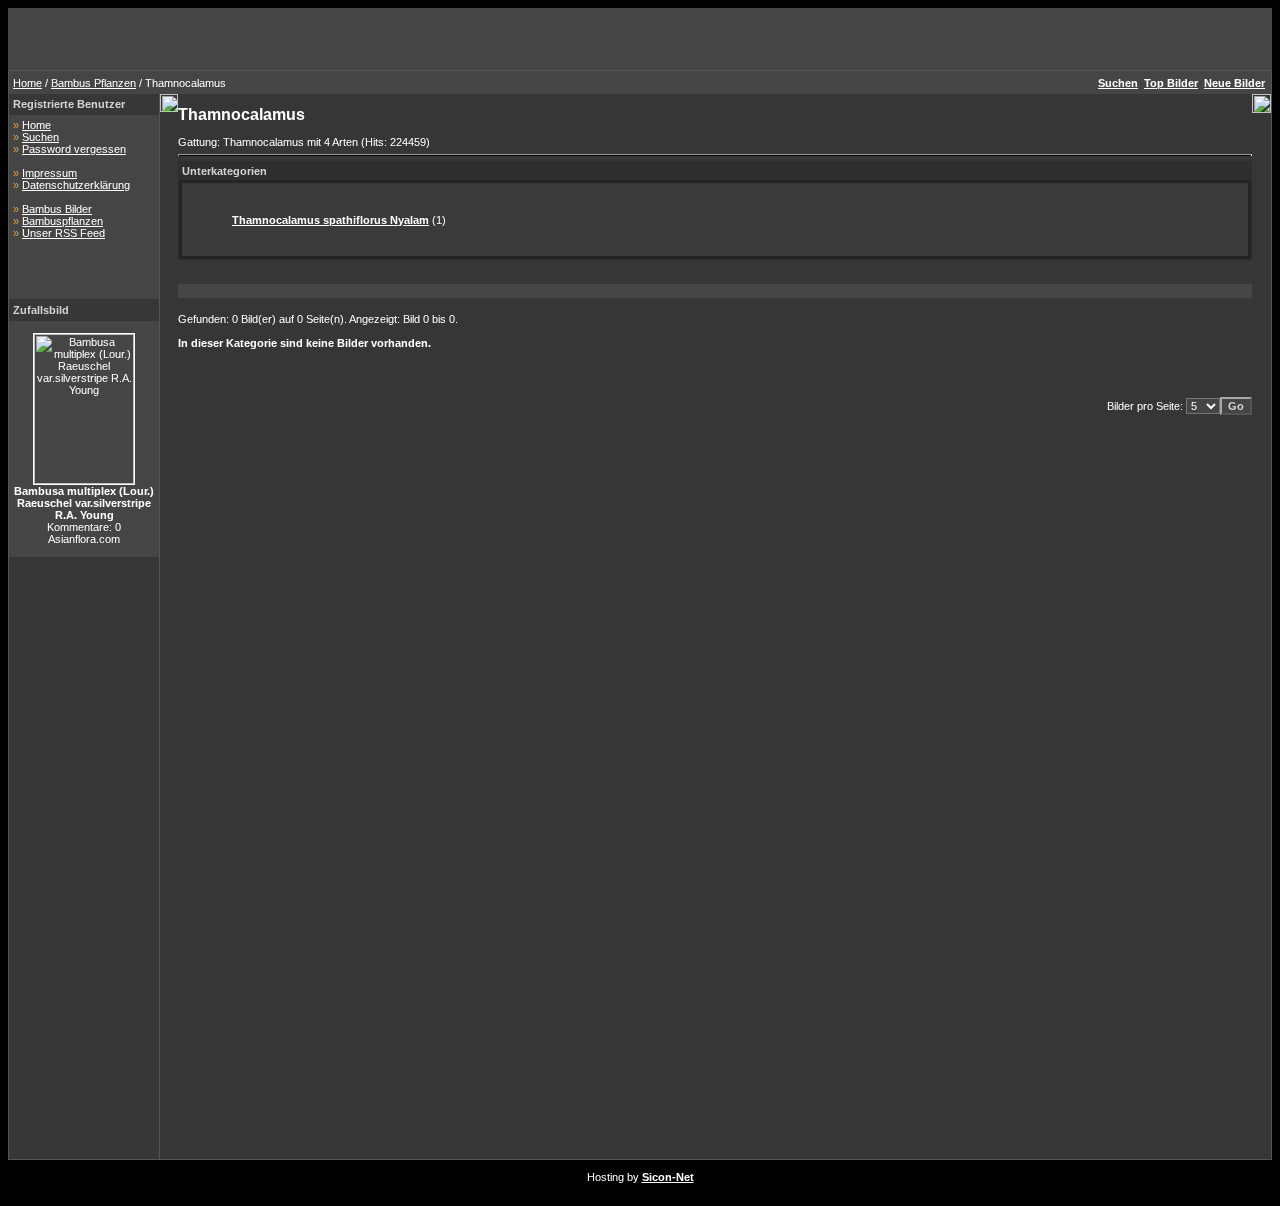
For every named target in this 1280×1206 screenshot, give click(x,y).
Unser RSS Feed (63, 233)
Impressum (49, 173)
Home (27, 83)
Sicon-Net (668, 1177)
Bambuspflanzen (62, 221)
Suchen (40, 137)
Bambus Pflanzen (93, 83)
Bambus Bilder (57, 209)
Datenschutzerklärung (76, 185)
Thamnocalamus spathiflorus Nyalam (330, 220)
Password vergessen (74, 149)
